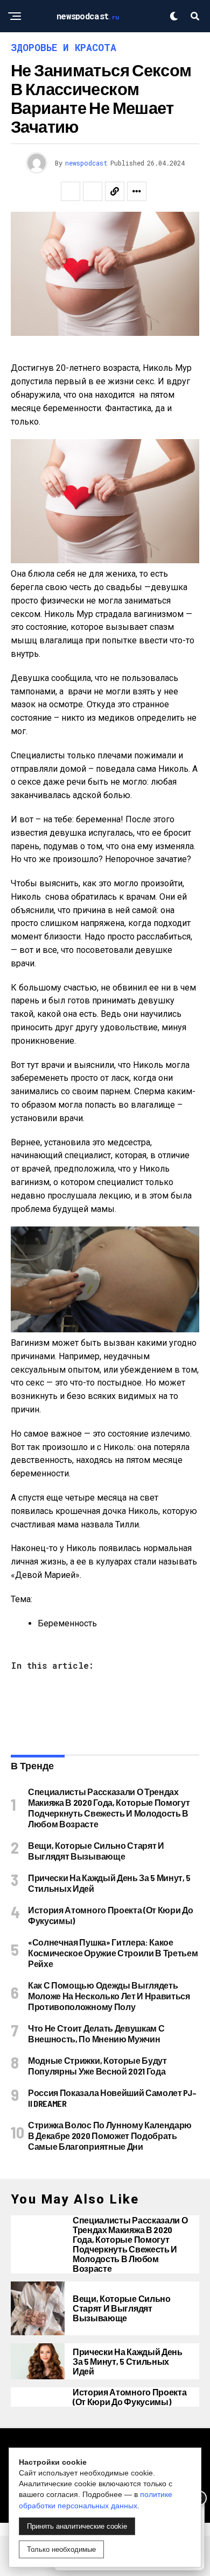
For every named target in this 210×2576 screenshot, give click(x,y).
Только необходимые (61, 2549)
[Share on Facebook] (71, 191)
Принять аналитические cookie (77, 2526)
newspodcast (86, 163)
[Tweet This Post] (93, 191)
